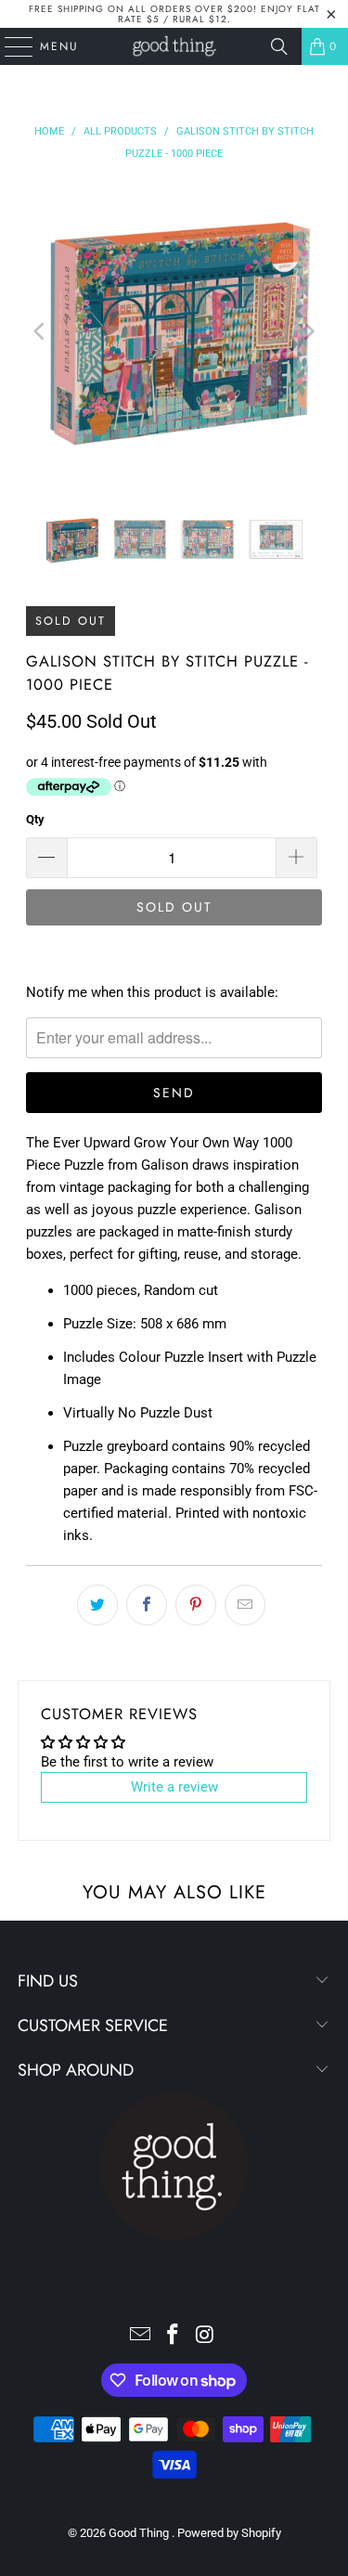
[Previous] (40, 331)
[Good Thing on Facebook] (174, 2336)
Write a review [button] (174, 1787)
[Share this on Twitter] (97, 1605)
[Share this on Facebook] (147, 1605)
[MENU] (10, 46)
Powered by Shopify (229, 2533)
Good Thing (140, 2533)
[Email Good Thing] (141, 2336)
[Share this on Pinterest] (196, 1605)
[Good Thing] (174, 46)
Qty (35, 819)
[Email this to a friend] (245, 1605)
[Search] (279, 46)
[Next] (308, 331)
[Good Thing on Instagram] (205, 2336)
